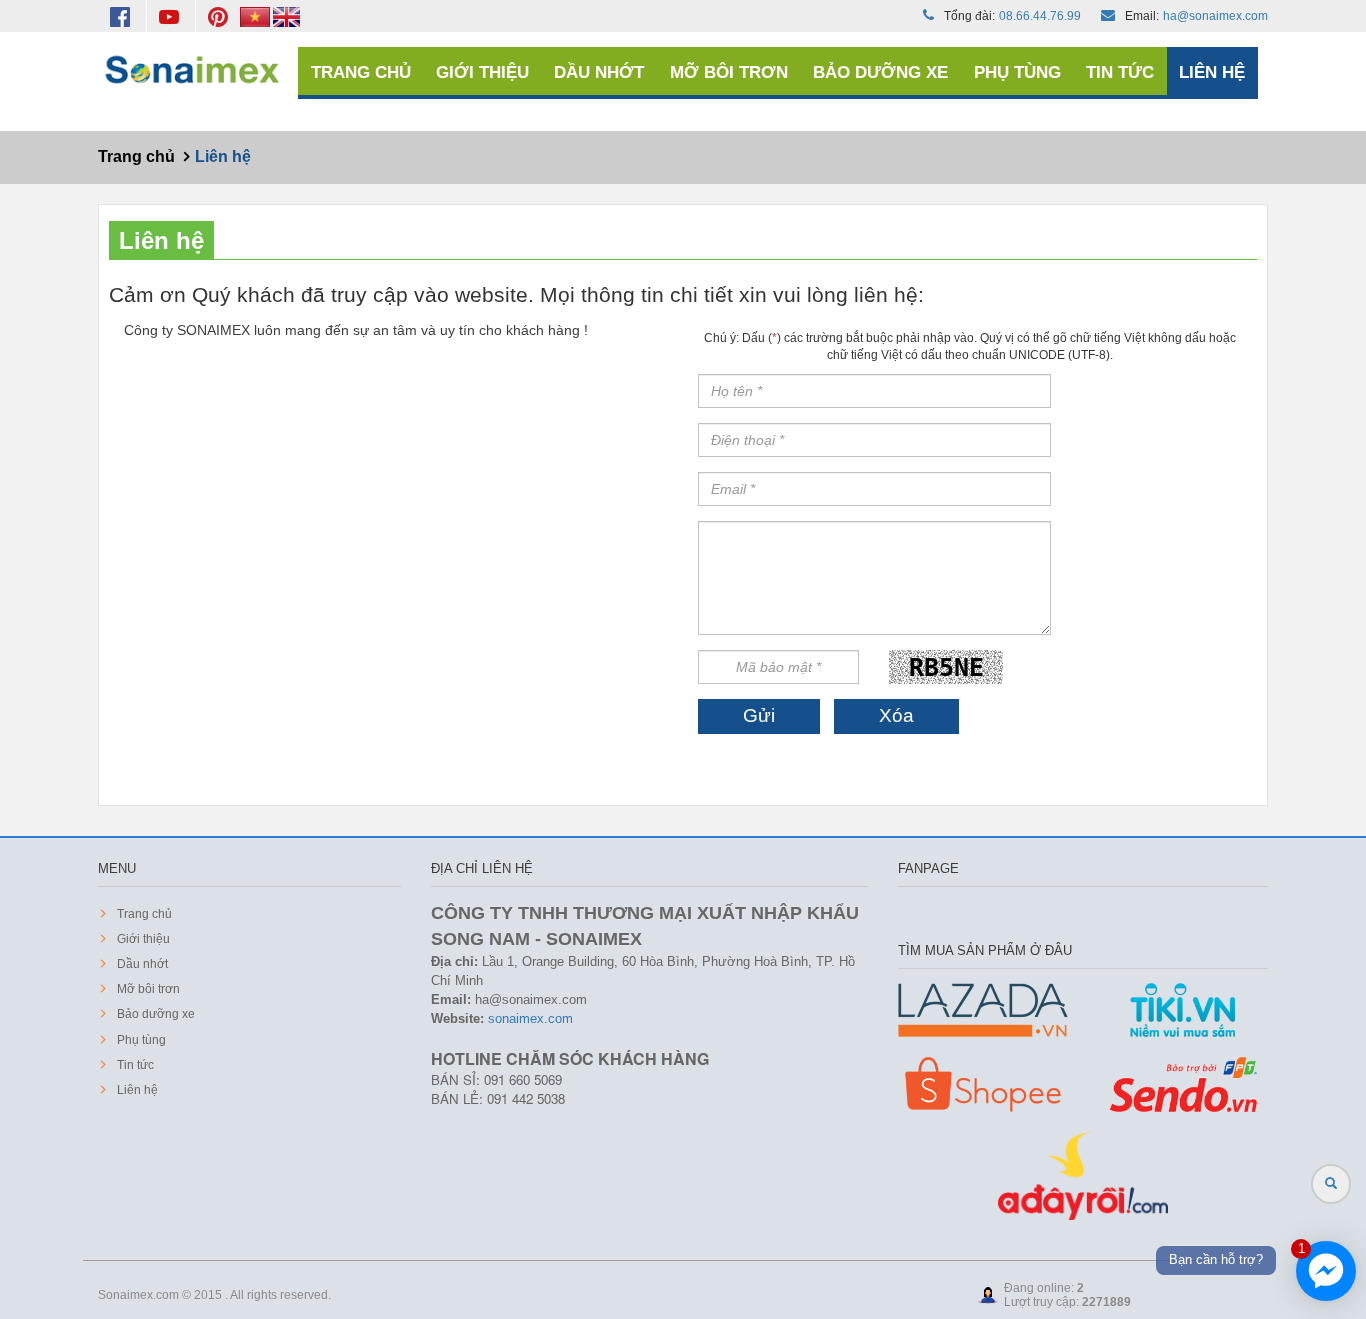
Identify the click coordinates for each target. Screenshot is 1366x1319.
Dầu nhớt (599, 72)
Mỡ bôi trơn (729, 72)
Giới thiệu (482, 72)
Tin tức (1120, 72)
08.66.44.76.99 (1040, 16)
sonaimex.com (530, 1018)
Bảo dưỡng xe (880, 72)
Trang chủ (361, 72)
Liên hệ (1212, 72)
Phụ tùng (1017, 72)
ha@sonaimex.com (1215, 16)
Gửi (759, 715)
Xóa (896, 715)
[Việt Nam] (256, 16)
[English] (286, 16)
